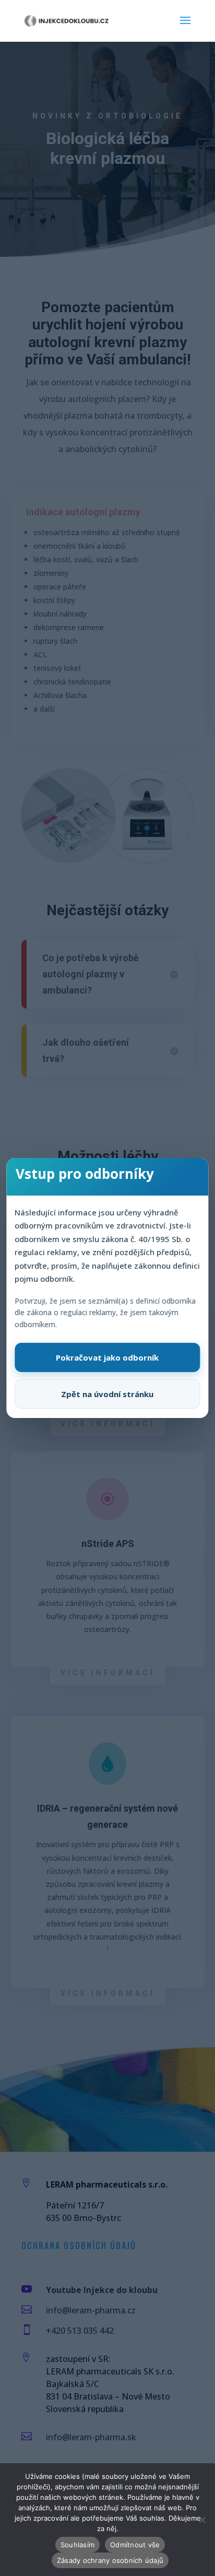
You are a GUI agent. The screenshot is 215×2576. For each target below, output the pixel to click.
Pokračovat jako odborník (107, 1357)
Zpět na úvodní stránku (107, 1394)
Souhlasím (77, 2545)
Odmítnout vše (135, 2545)
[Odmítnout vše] (202, 2520)
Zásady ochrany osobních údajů (110, 2560)
